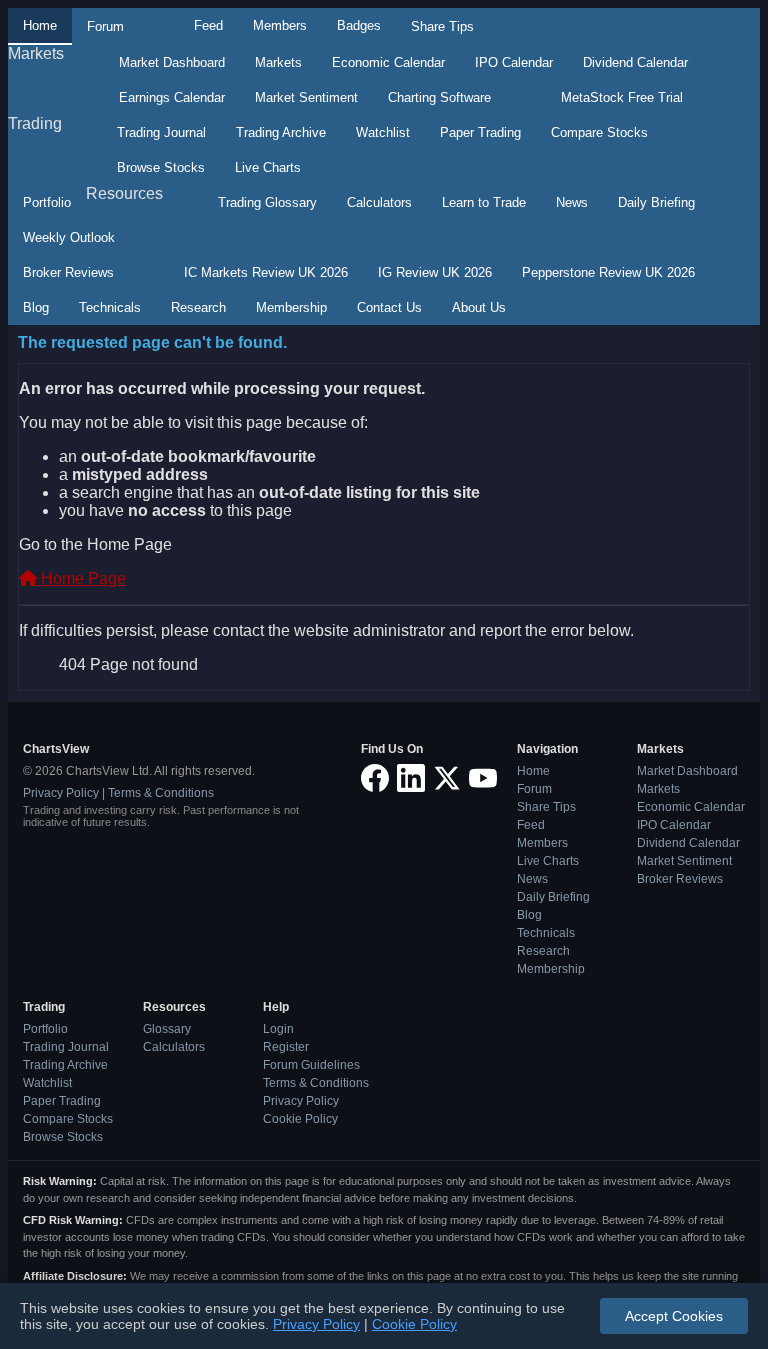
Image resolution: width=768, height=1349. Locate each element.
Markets (36, 53)
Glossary (167, 1029)
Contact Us (389, 307)
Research (198, 307)
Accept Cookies (674, 1316)
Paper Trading (480, 132)
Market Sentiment (306, 97)
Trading (35, 123)
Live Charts (268, 167)
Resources (124, 193)
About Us (479, 307)
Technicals (110, 307)
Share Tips (442, 26)
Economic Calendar (388, 62)
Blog (36, 307)
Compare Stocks (599, 132)
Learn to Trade (484, 202)
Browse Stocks (161, 167)
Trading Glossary (267, 202)
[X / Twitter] (447, 779)
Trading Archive (281, 132)
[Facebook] (375, 779)
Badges (359, 25)
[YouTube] (483, 779)
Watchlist (383, 132)
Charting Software (439, 97)
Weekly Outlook (69, 237)
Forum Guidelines (311, 1065)
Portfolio (47, 202)
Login (278, 1029)
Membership (291, 307)
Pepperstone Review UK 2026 (608, 272)
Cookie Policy (300, 1119)
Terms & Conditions (161, 793)
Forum (105, 26)
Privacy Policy (61, 793)
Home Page (81, 578)
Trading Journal (161, 132)
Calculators (379, 202)
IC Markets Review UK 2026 (266, 272)
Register (286, 1047)
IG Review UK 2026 (435, 272)
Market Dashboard (172, 62)
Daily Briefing (656, 202)
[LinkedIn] (411, 779)
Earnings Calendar (172, 97)
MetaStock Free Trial (622, 97)
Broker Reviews (68, 272)
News (572, 202)
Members (280, 25)
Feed (208, 25)
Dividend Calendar (635, 62)
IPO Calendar (514, 62)
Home (40, 25)
